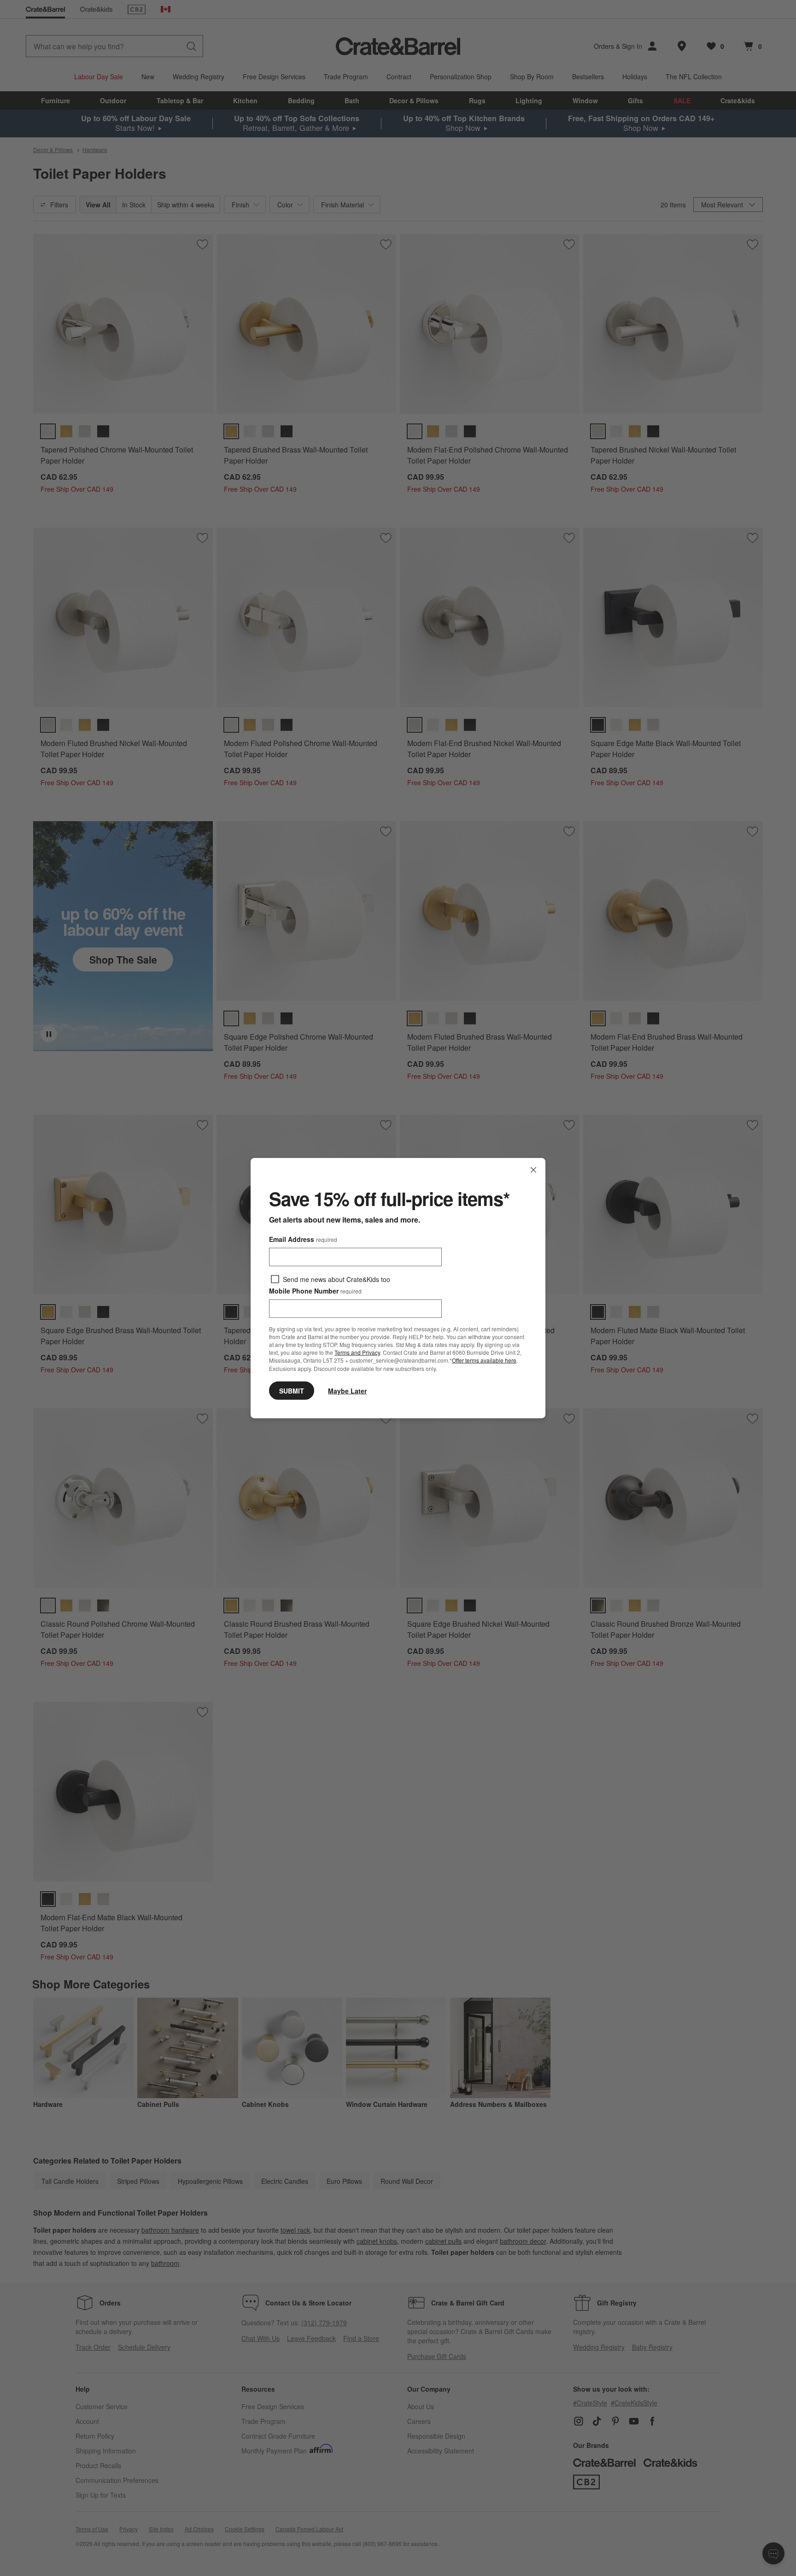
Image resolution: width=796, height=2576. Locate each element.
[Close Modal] (533, 1170)
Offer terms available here (484, 1360)
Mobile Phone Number (315, 1291)
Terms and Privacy (357, 1352)
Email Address (303, 1239)
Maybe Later (347, 1390)
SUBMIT (292, 1390)
